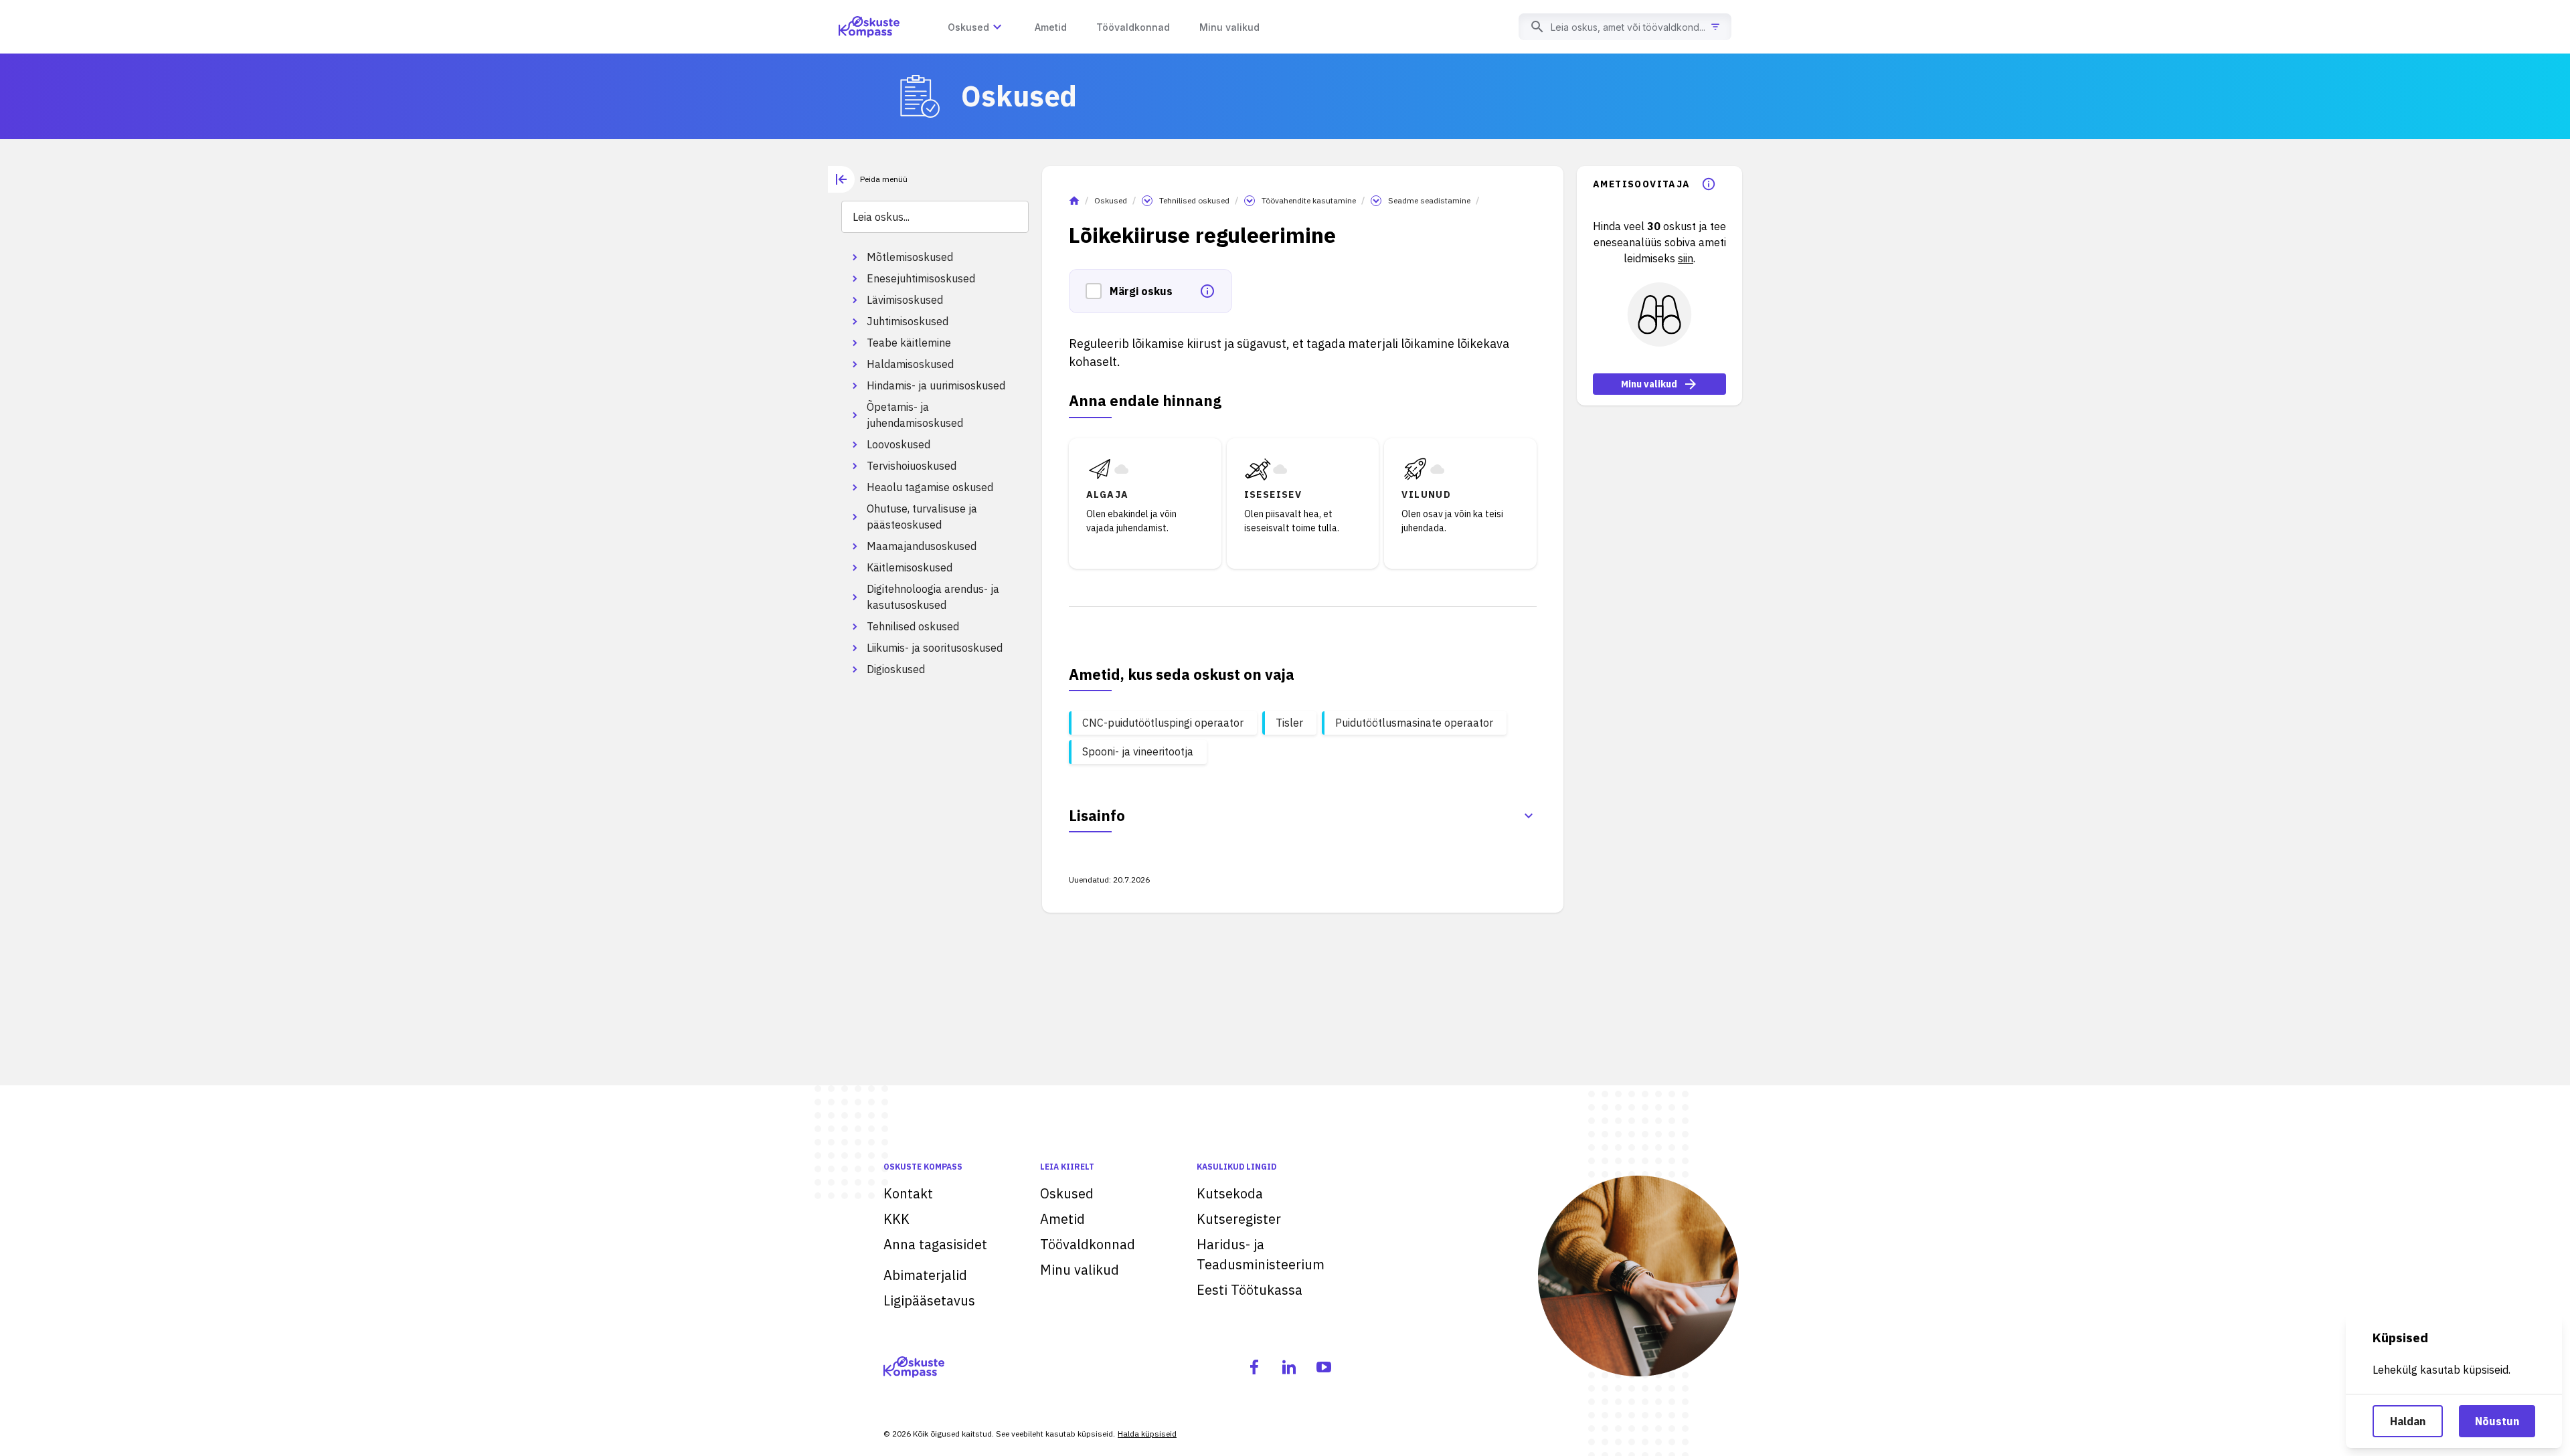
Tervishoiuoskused (912, 466)
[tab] (868, 179)
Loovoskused (898, 444)
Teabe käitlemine (909, 343)
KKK (896, 1219)
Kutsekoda (1230, 1193)
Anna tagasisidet (935, 1244)
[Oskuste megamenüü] (997, 27)
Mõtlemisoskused (910, 257)
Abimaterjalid (925, 1275)
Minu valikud (1649, 384)
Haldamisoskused (910, 364)
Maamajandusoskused (922, 546)
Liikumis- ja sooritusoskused (935, 648)
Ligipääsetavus (929, 1300)
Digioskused (896, 669)
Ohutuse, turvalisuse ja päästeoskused (922, 517)
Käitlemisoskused (910, 567)
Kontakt (908, 1193)
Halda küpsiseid (1147, 1434)
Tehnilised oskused (913, 626)
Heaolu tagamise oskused (930, 487)
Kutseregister (1239, 1219)
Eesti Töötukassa (1250, 1290)
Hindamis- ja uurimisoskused (936, 385)
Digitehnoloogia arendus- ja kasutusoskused (933, 597)
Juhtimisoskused (908, 321)
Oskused (1111, 200)
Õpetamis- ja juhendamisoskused (915, 415)
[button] (1098, 291)
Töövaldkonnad (1088, 1244)
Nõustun (2497, 1421)
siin (1686, 258)
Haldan (2408, 1421)
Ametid (1062, 1219)
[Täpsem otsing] (1715, 27)
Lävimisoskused (905, 300)
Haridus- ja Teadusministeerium (1261, 1254)
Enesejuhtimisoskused (921, 278)
